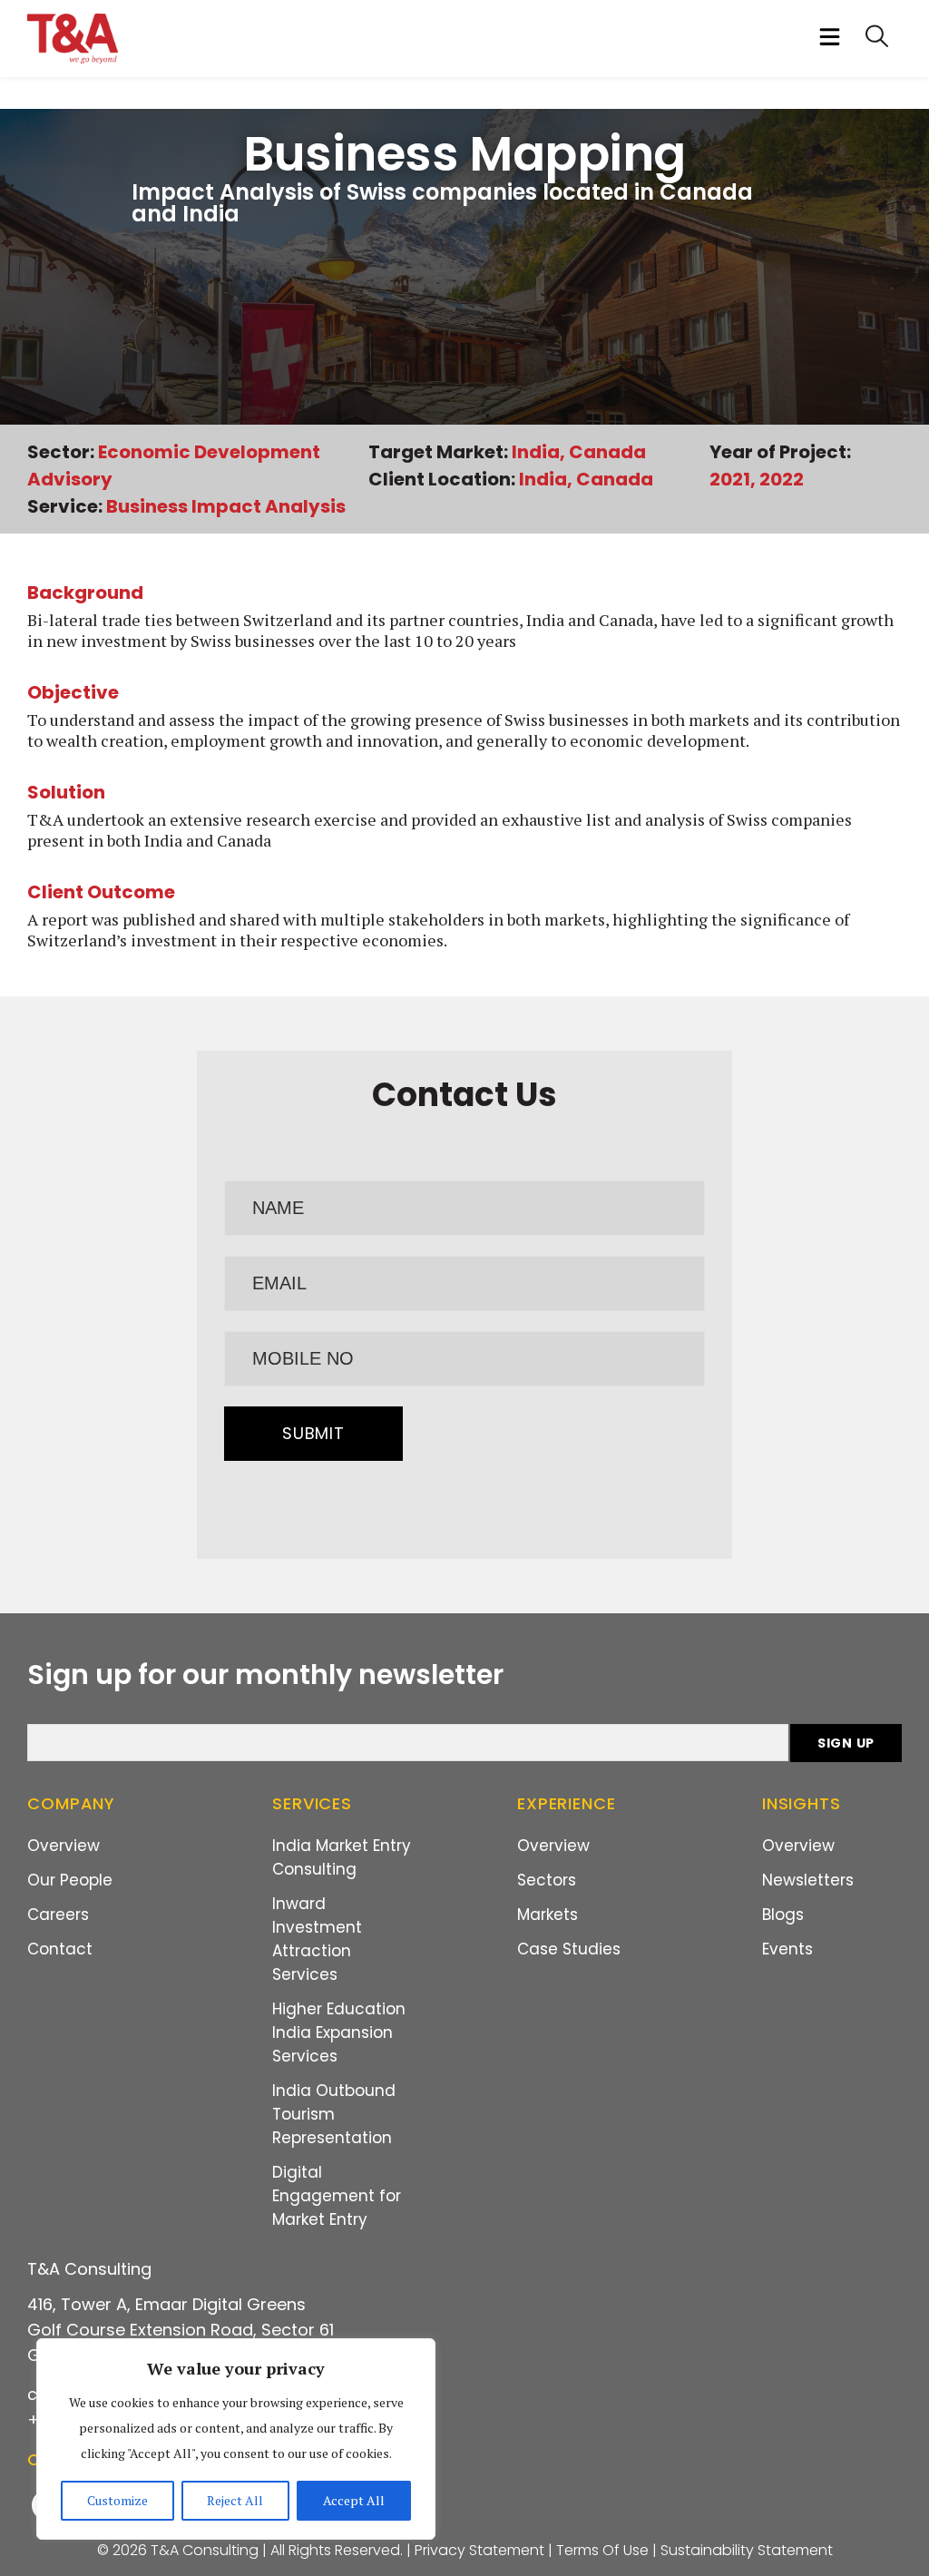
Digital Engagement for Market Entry (337, 2196)
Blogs (783, 1915)
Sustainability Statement (747, 2550)
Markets (548, 1915)
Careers (58, 1915)
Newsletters (808, 1880)
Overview (64, 1846)
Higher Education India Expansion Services (339, 2032)
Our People (70, 1880)
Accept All (354, 2500)
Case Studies (569, 1949)
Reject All (235, 2500)
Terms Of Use (602, 2550)
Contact (60, 1949)
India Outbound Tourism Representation (334, 2114)
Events (787, 1949)
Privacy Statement (479, 2550)
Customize (117, 2500)
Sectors (547, 1880)
